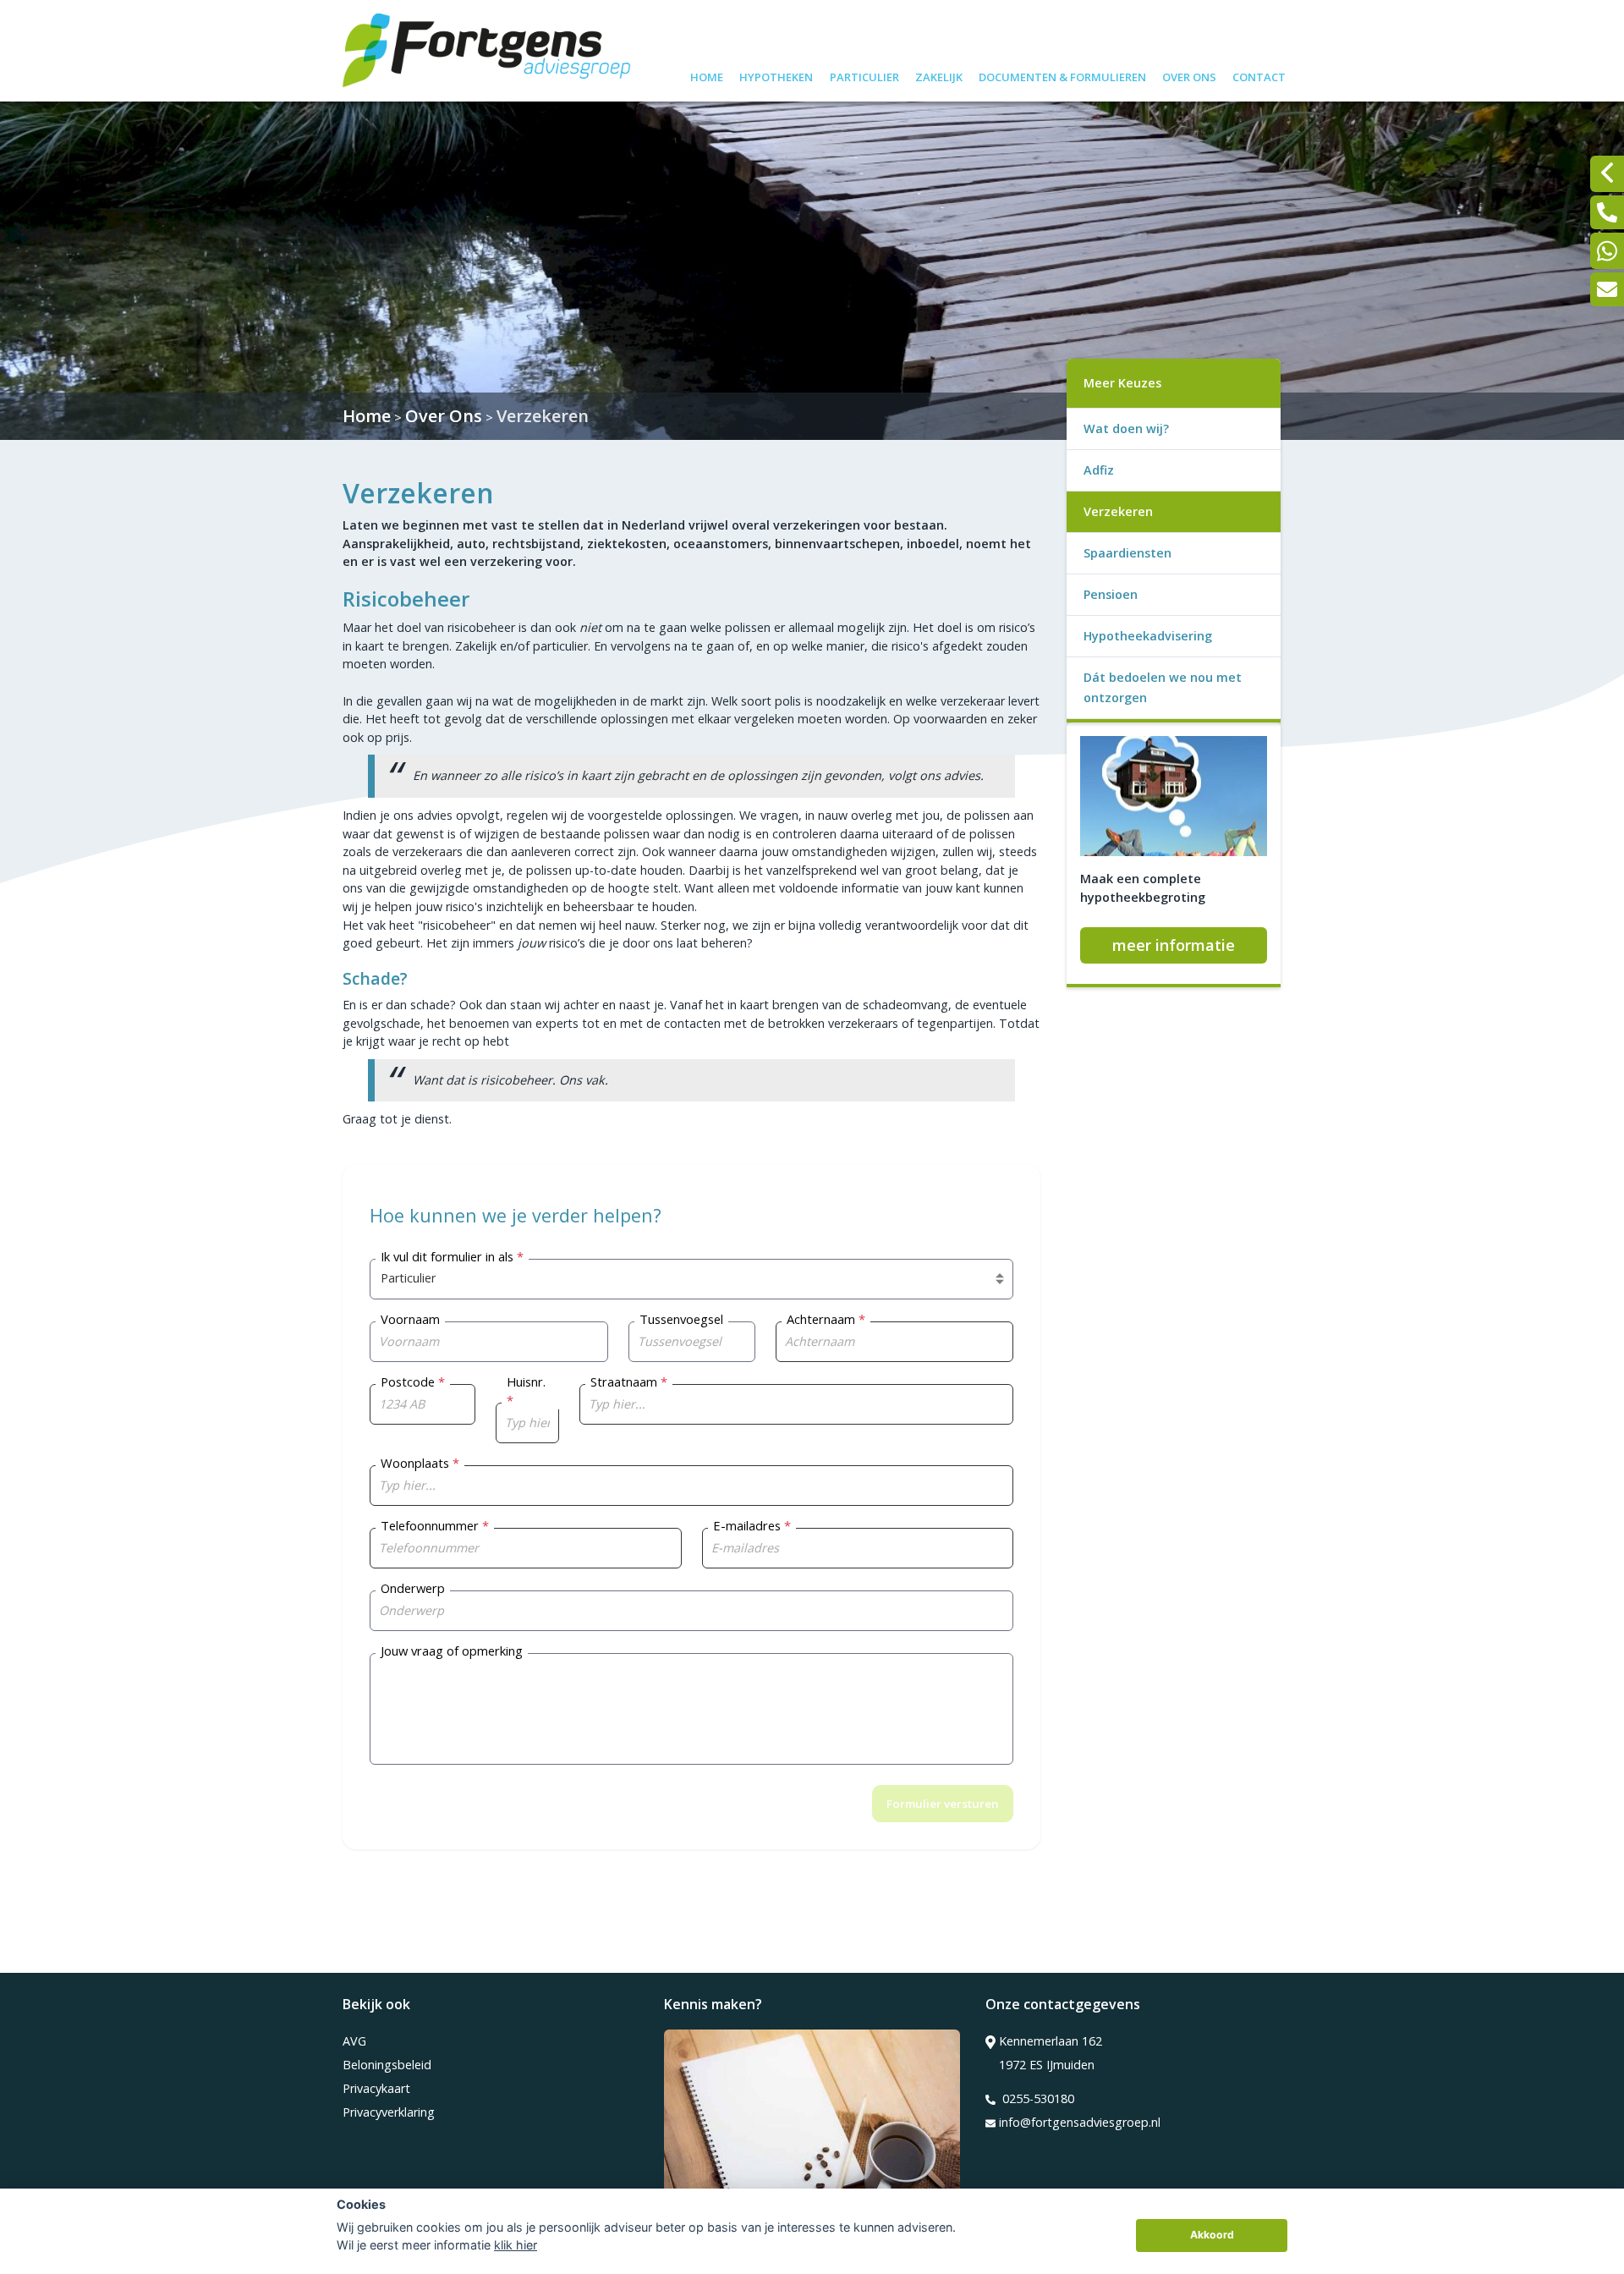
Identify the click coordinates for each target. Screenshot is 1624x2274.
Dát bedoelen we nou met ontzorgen (1163, 687)
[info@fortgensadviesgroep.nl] (1607, 289)
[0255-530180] (1607, 212)
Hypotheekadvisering (1148, 636)
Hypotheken (776, 75)
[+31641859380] (1607, 251)
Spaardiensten (1127, 553)
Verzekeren (543, 416)
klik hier (516, 2245)
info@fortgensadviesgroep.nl (1080, 2122)
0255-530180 (1037, 2098)
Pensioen (1111, 594)
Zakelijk (939, 75)
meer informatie (1174, 945)
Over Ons (444, 416)
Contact (1259, 75)
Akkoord (1212, 2235)
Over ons (1189, 75)
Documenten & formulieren (1062, 75)
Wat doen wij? (1126, 428)
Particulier (864, 75)
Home (707, 75)
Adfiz (1099, 470)
